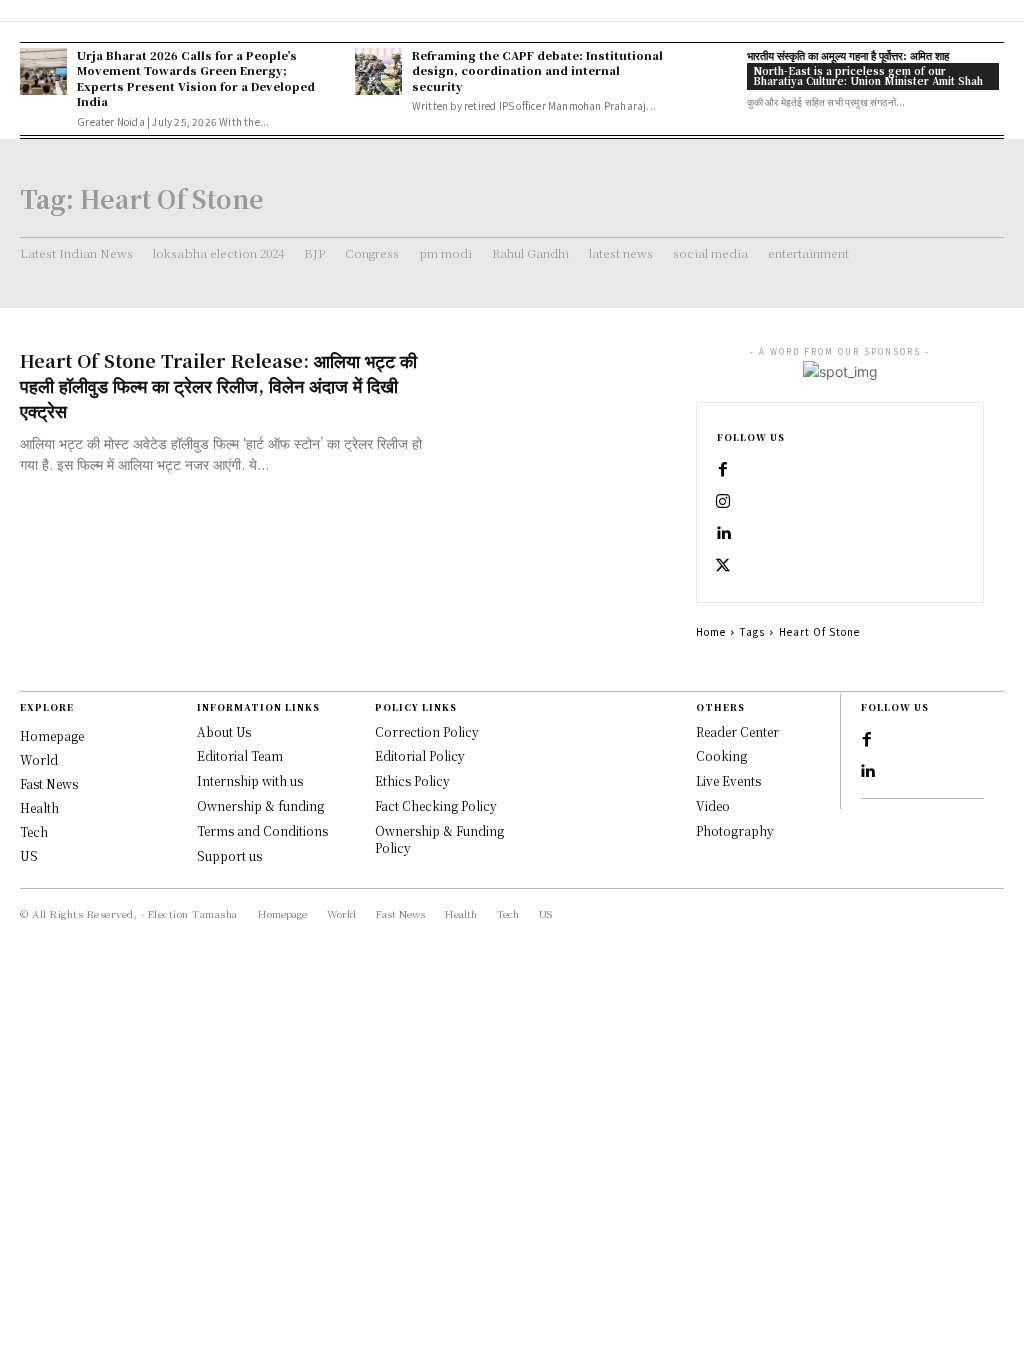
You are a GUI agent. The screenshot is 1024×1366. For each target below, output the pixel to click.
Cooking (721, 755)
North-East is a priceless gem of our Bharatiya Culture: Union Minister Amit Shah (868, 75)
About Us (224, 731)
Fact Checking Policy (436, 805)
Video (713, 805)
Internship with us (250, 780)
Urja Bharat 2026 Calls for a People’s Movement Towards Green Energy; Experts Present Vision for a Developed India (196, 78)
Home (711, 631)
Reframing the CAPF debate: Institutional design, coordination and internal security (537, 70)
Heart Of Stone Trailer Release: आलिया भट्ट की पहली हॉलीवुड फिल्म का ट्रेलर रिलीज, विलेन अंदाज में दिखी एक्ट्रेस (218, 385)
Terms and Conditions (262, 830)
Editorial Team (240, 755)
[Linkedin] (723, 534)
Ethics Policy (412, 780)
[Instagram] (723, 502)
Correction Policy (427, 731)
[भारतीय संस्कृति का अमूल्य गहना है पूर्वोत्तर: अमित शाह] (712, 71)
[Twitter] (723, 566)
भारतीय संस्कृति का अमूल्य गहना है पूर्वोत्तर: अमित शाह (848, 55)
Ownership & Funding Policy (439, 839)
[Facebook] (723, 470)
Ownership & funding (260, 805)
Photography (735, 830)
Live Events (728, 780)
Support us (229, 855)
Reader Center (737, 731)
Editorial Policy (420, 755)
